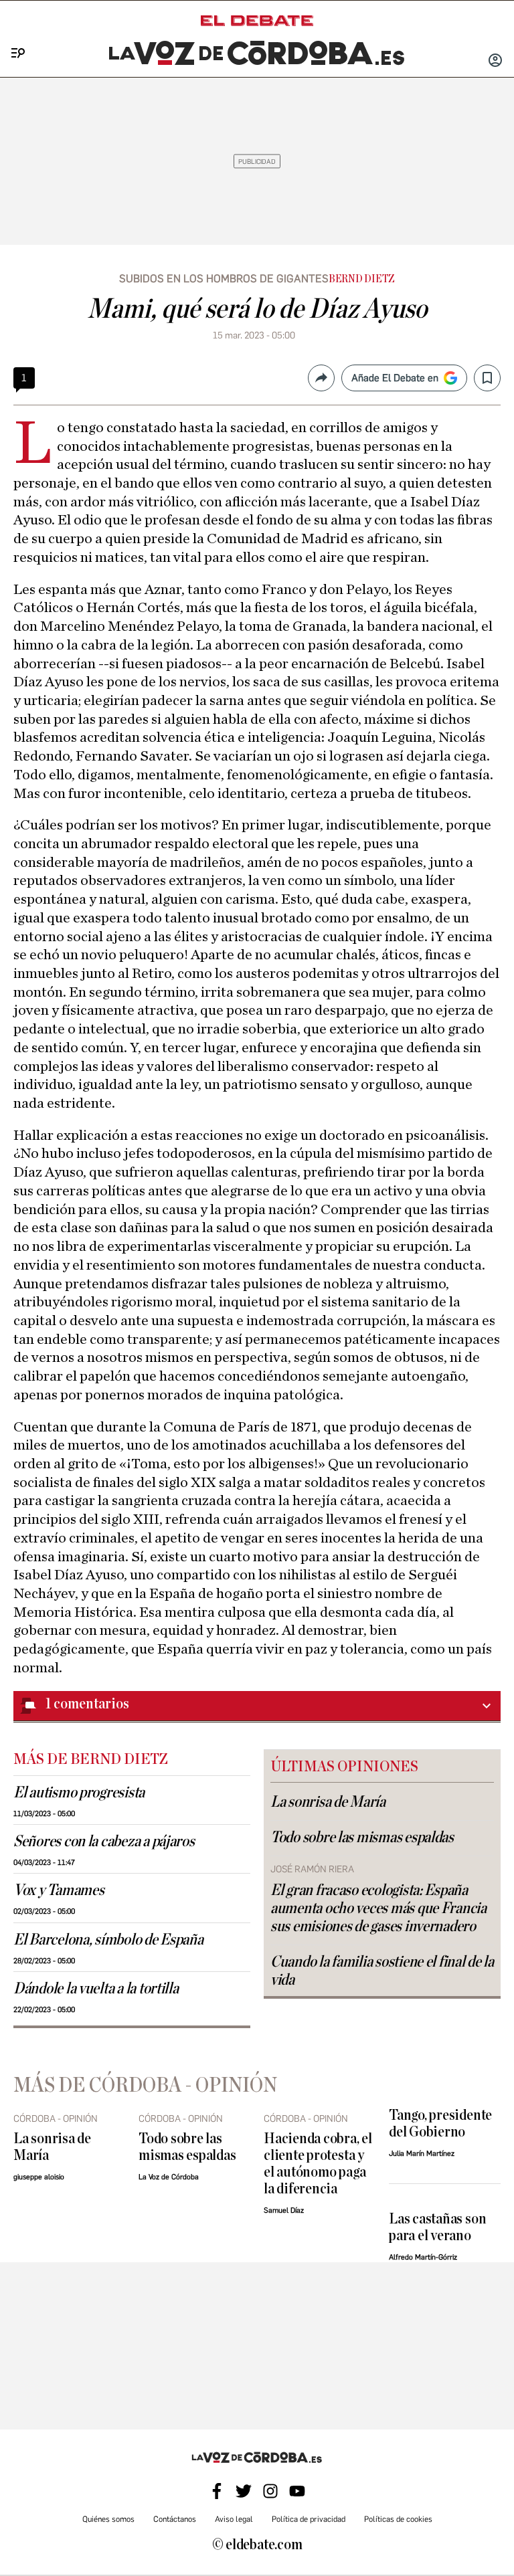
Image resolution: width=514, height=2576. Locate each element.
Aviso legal (234, 2519)
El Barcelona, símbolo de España (108, 1940)
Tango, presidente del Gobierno (440, 2124)
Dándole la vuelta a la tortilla (96, 1989)
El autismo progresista (79, 1793)
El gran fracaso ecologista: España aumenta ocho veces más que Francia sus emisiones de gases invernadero (378, 1908)
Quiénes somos (108, 2519)
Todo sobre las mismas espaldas (362, 1838)
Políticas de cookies (398, 2519)
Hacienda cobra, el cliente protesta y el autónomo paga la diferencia (318, 2164)
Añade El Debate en (395, 378)
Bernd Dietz (362, 279)
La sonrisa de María (328, 1802)
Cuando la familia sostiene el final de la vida (382, 1971)
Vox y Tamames (59, 1890)
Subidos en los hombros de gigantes (224, 279)
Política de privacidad (309, 2519)
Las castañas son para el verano (437, 2227)
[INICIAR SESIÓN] (495, 62)
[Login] (495, 62)
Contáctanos (175, 2519)
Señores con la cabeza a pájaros (104, 1842)
